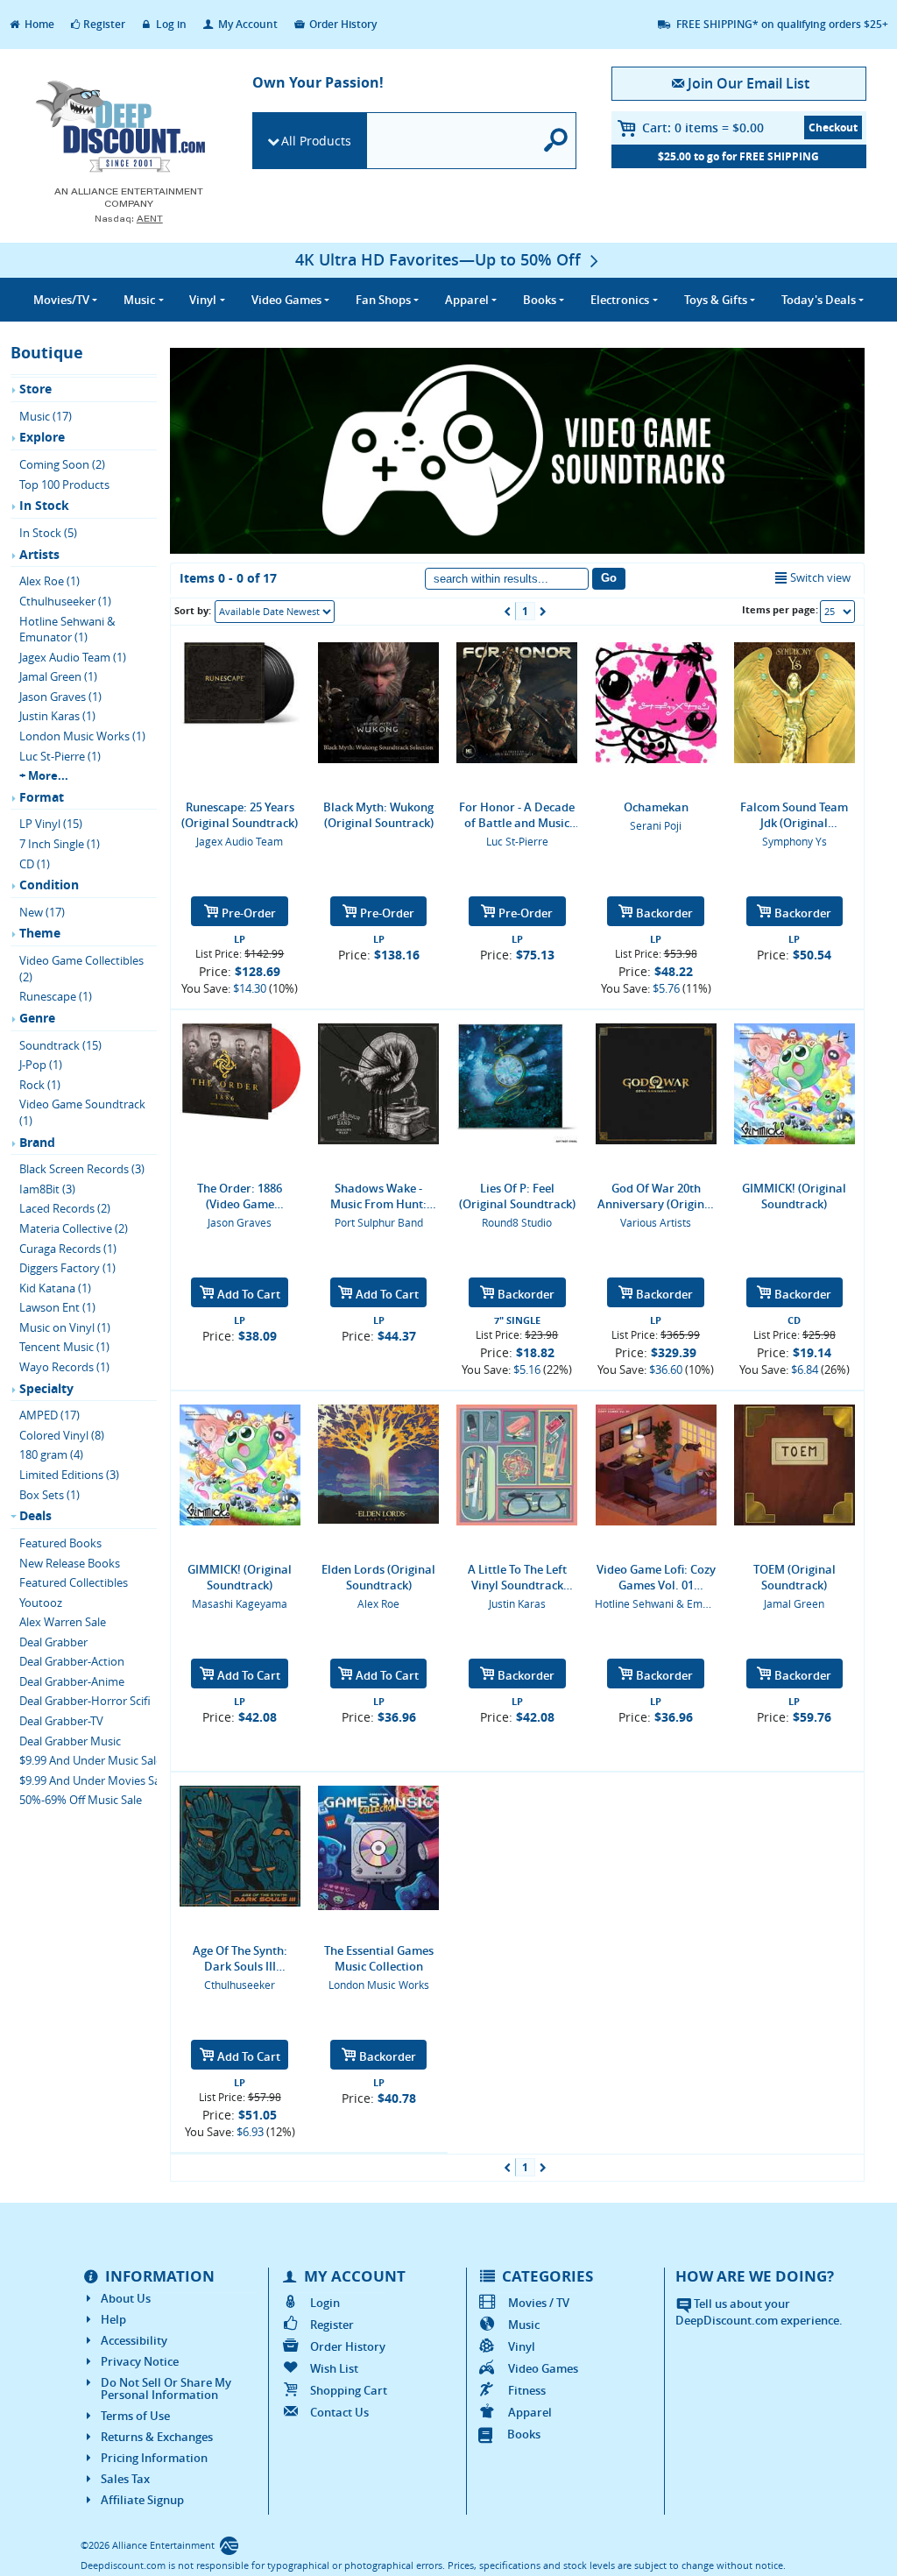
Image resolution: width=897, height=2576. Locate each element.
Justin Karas (517, 1603)
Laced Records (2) (65, 1208)
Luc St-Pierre (517, 841)
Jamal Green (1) (58, 676)
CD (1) (35, 864)
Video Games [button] (286, 300)
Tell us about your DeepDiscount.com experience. (759, 2312)
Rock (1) (40, 1085)
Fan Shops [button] (383, 300)
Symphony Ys (795, 841)
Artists (39, 554)
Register (104, 24)
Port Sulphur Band (379, 1222)
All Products (316, 141)
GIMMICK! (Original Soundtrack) (794, 1196)
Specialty (46, 1388)
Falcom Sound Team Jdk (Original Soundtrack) (794, 815)
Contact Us (339, 2412)
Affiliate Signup (142, 2500)
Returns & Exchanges (157, 2437)
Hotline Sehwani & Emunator (665, 1603)
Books (524, 2434)
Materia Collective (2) (74, 1228)
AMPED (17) (49, 1415)
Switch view (820, 577)
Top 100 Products (64, 485)
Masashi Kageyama (240, 1603)
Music (524, 2325)
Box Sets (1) (49, 1495)
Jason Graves (240, 1222)
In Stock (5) (48, 533)
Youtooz (41, 1603)
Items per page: (780, 609)
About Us (126, 2298)
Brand (37, 1142)
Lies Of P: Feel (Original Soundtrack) (517, 1196)
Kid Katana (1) (55, 1288)
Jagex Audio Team (240, 841)
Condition (49, 885)
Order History (342, 24)
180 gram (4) (51, 1454)
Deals (35, 1515)
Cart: (703, 127)
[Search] (556, 141)
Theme (40, 933)
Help (113, 2319)
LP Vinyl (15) (51, 824)
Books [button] (540, 300)
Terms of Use (135, 2416)
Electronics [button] (620, 300)
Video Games (543, 2368)
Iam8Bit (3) (47, 1189)
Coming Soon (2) (62, 464)
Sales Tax (125, 2479)
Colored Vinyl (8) (62, 1435)
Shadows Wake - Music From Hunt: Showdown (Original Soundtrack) (379, 1196)
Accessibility (134, 2340)
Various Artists (656, 1222)
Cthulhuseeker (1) (65, 601)
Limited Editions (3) (69, 1475)
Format (42, 797)
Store (35, 389)
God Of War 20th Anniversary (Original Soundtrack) (656, 1196)
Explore (42, 437)
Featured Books (60, 1543)
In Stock (44, 505)
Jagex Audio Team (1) (73, 657)
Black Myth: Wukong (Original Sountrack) (378, 815)
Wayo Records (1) (64, 1367)
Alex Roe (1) (49, 581)
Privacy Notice (140, 2361)
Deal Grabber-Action (72, 1661)
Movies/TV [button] (61, 300)
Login (325, 2303)
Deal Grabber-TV (61, 1721)
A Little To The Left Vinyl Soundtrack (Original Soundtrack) (517, 1577)
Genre (37, 1018)
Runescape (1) (56, 996)
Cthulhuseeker (240, 1985)
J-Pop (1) (41, 1065)
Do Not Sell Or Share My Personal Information (166, 2388)
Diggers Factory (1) (67, 1268)
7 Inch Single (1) (60, 844)
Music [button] (139, 300)
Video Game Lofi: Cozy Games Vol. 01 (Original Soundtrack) (656, 1577)
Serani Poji (656, 825)
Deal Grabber (53, 1642)
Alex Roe (378, 1603)
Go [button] (609, 578)
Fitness (527, 2390)
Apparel (530, 2412)
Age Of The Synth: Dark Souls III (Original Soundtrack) (240, 1958)
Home (38, 24)
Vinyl (522, 2346)
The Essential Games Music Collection (379, 1958)
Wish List (334, 2368)
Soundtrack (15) (60, 1045)
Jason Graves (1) (60, 697)
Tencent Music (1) (64, 1347)
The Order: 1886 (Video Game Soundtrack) (240, 1196)
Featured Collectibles (74, 1582)
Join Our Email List (749, 83)
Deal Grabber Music (70, 1741)
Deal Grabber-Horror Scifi (85, 1701)
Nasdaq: (129, 219)
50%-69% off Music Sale (81, 1800)
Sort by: (193, 610)
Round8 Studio (517, 1222)
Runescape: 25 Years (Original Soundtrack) (240, 815)
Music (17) (46, 416)
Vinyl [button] (203, 300)
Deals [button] (819, 300)
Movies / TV (539, 2303)
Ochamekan (656, 807)
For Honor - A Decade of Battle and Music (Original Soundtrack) (517, 815)
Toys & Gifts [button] (716, 300)
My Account (247, 24)
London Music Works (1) (82, 736)
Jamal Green (794, 1603)
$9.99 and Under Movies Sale (94, 1780)
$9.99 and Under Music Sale (91, 1760)
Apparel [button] (467, 300)
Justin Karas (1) (57, 716)
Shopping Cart (349, 2390)
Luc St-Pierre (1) (60, 756)
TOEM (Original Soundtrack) (795, 1577)
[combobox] (275, 612)
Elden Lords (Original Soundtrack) (378, 1577)
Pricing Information (154, 2458)
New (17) (42, 912)
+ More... (44, 775)
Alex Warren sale (63, 1622)
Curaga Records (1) (68, 1249)
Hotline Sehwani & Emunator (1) (67, 630)
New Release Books (70, 1563)
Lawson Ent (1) (57, 1307)
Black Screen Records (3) (82, 1169)
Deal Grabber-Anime (72, 1681)
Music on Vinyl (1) (65, 1327)
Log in (170, 24)
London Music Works (379, 1985)
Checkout (833, 127)
